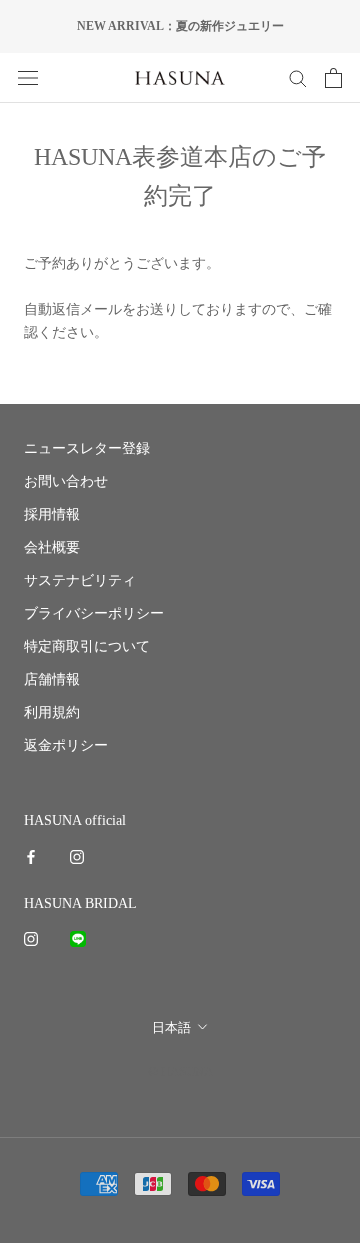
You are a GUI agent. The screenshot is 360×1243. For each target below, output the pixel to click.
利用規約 (52, 712)
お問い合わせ (66, 481)
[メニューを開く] (28, 77)
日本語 (171, 1027)
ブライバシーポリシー (94, 613)
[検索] (298, 77)
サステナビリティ (80, 580)
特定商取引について (87, 646)
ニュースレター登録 (87, 448)
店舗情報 (52, 679)
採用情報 (52, 514)
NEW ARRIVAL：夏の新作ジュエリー (180, 26)
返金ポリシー (66, 745)
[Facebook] (31, 855)
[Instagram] (77, 855)
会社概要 (52, 547)
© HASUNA (180, 1071)
